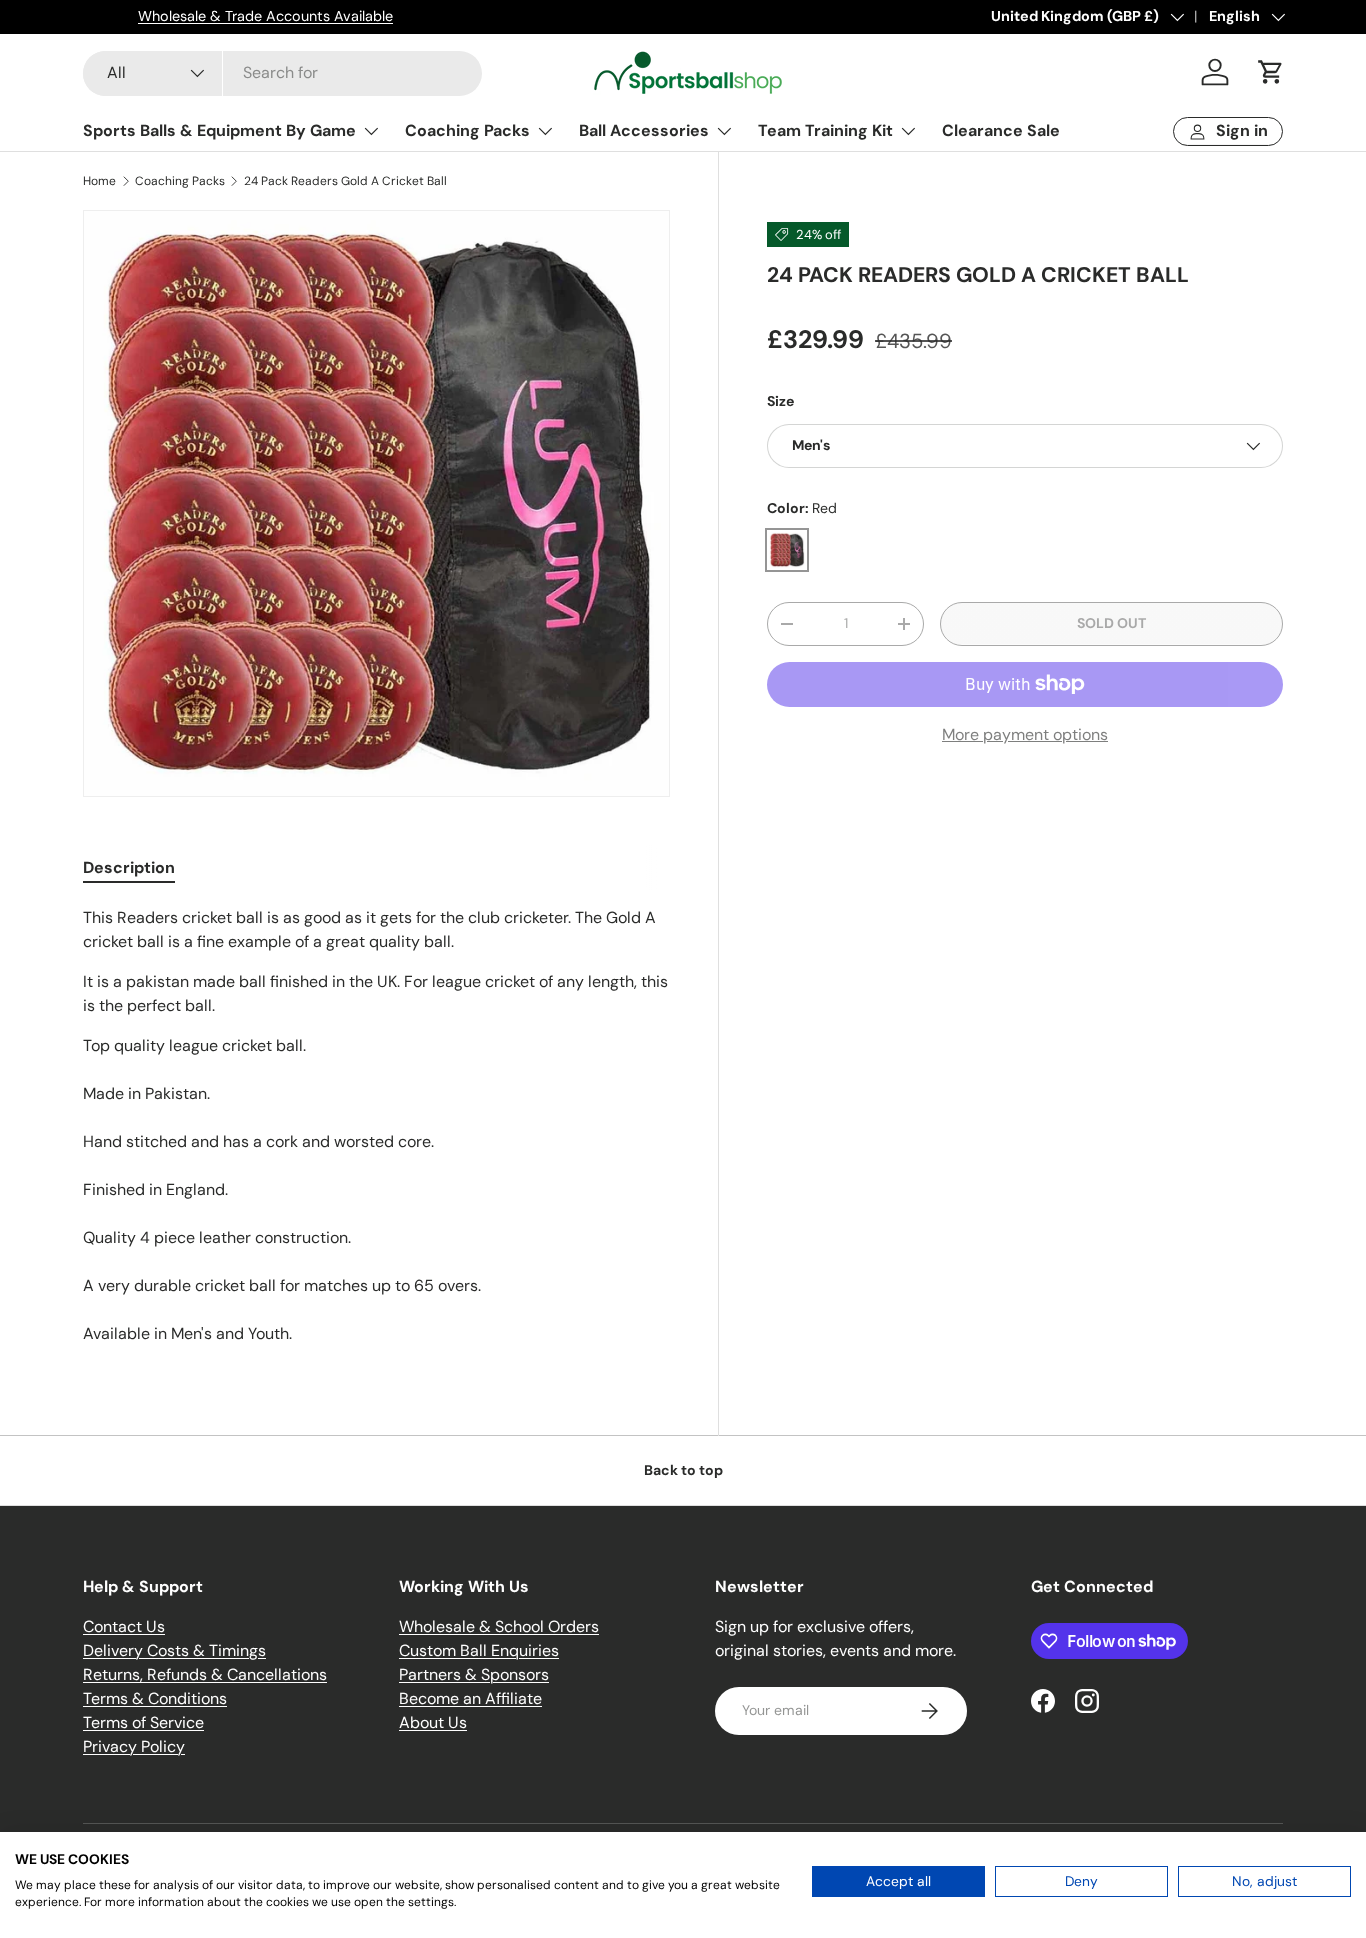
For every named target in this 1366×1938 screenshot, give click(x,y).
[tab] (129, 867)
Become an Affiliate (470, 1698)
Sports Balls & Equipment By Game (219, 130)
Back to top (683, 1470)
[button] (1271, 72)
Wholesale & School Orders (499, 1626)
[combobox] (282, 72)
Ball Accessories (644, 130)
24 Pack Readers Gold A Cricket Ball (345, 181)
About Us (433, 1722)
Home (99, 181)
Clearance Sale (1001, 130)
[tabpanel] (376, 1126)
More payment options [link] (1025, 734)
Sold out (1111, 623)
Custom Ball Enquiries (479, 1650)
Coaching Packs (467, 130)
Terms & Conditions (155, 1698)
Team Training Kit (825, 130)
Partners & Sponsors (474, 1674)
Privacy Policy (134, 1746)
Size (780, 401)
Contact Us (124, 1626)
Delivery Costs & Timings (174, 1650)
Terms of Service (143, 1722)
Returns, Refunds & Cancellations (205, 1674)
